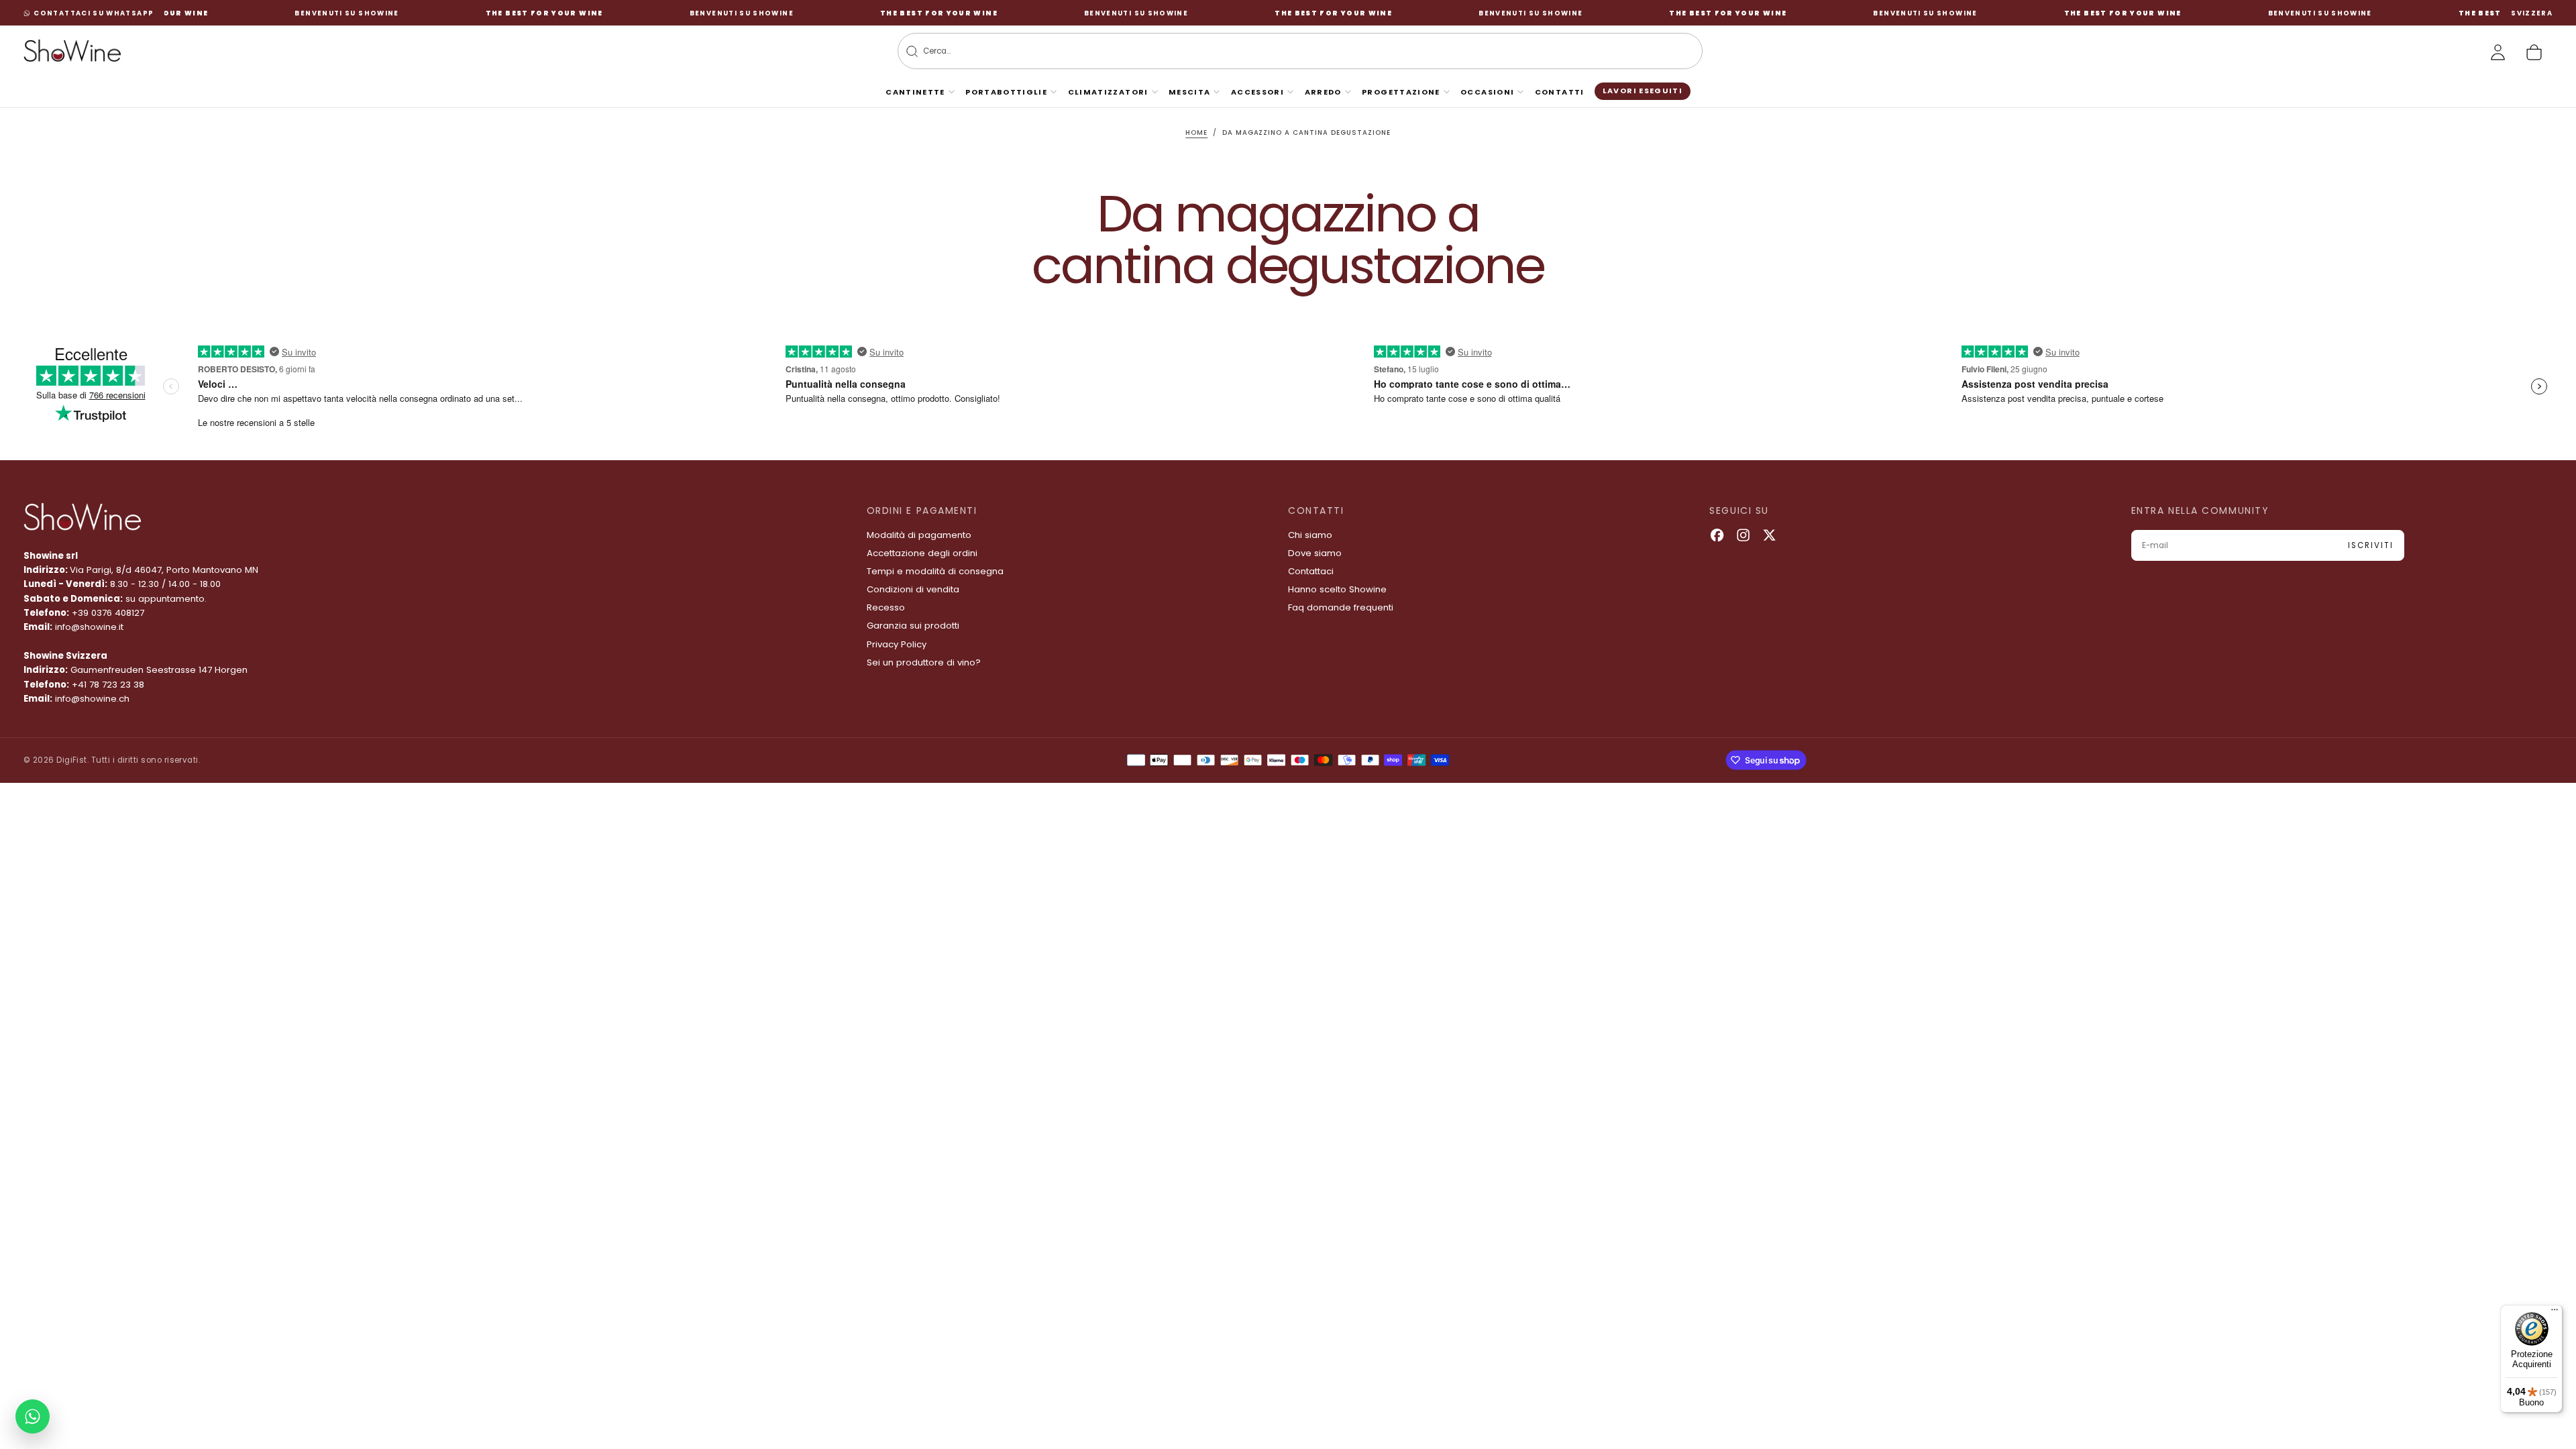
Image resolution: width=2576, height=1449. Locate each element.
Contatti (1560, 92)
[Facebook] (1717, 535)
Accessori (1257, 92)
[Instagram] (1743, 535)
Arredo (1323, 92)
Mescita (1190, 92)
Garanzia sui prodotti (913, 626)
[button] (2532, 13)
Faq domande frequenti (1341, 607)
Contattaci (1311, 571)
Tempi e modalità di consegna (935, 571)
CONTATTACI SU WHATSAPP (94, 13)
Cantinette (915, 92)
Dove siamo (1315, 553)
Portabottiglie (1006, 92)
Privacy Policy (897, 644)
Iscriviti (2370, 545)
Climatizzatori (1108, 92)
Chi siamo (1310, 535)
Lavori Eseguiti (1643, 91)
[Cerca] (912, 51)
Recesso (886, 607)
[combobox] (1280, 51)
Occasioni (1487, 92)
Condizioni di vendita (913, 589)
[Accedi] (2498, 52)
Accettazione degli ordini (922, 553)
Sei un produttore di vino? (924, 662)
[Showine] (82, 517)
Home (1196, 132)
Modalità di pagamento (919, 535)
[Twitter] (1769, 535)
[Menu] (2555, 1313)
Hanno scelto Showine (1337, 589)
